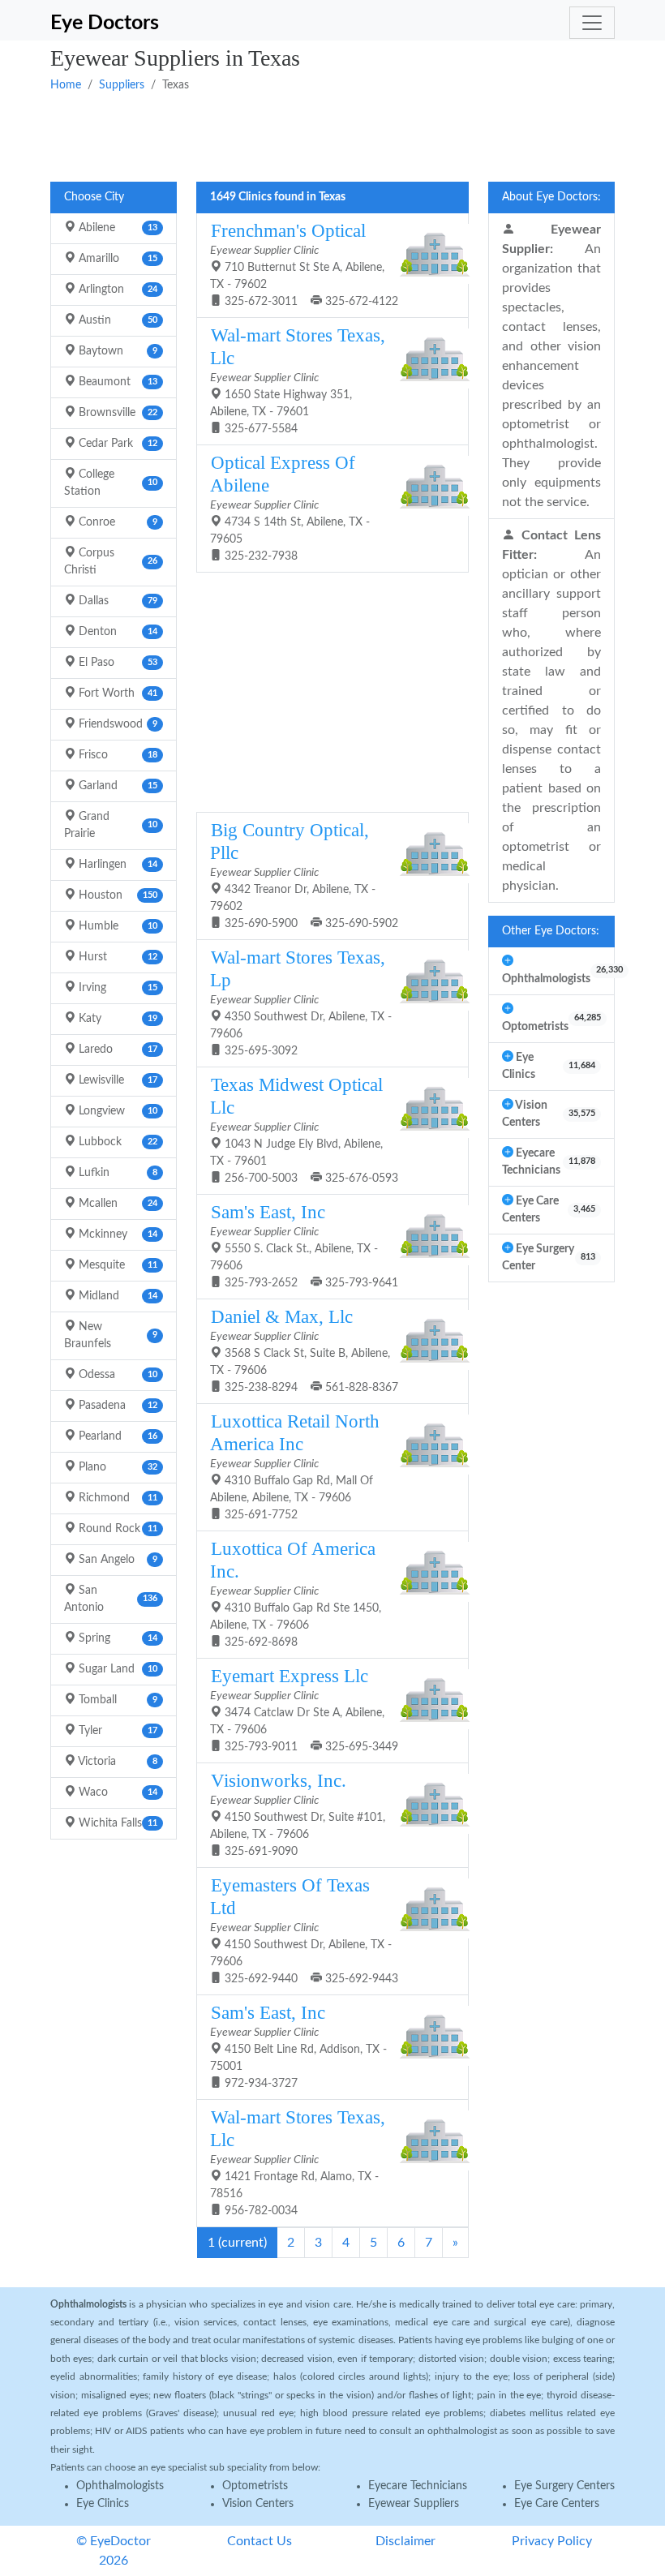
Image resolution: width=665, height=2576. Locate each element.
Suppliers (122, 85)
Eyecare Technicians (418, 2486)
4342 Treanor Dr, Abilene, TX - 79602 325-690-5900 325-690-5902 (304, 875)
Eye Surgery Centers (564, 2486)
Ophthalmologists (120, 2486)
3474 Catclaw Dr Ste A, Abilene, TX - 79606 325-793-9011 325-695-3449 (304, 1709)
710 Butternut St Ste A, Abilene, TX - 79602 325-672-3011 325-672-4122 (304, 264)
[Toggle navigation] (592, 23)
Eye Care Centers (557, 2504)
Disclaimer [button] (405, 2541)
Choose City (94, 197)
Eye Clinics (103, 2504)
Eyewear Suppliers (414, 2504)
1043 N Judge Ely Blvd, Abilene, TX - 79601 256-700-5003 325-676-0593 (304, 1129)
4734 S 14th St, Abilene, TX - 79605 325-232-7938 (290, 507)
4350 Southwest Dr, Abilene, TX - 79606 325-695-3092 (301, 1002)
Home (66, 85)
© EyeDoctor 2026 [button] (114, 2551)
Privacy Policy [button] (552, 2541)
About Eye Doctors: (551, 197)
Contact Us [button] (260, 2541)
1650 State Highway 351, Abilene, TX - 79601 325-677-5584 (298, 380)
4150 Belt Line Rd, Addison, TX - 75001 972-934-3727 (298, 2046)
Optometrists (255, 2486)
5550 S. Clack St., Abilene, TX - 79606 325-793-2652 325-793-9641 (304, 1245)
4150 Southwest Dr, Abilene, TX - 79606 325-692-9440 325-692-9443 (304, 1930)
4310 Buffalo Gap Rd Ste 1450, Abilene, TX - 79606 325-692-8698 (296, 1593)
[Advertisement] (332, 135)
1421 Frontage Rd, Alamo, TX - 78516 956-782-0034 (298, 2162)
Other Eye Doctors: (551, 931)
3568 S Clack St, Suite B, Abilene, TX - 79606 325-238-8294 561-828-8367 (304, 1350)
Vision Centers (258, 2504)
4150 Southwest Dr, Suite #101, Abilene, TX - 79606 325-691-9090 (298, 1814)
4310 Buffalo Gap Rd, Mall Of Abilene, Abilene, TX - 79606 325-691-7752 (295, 1466)
